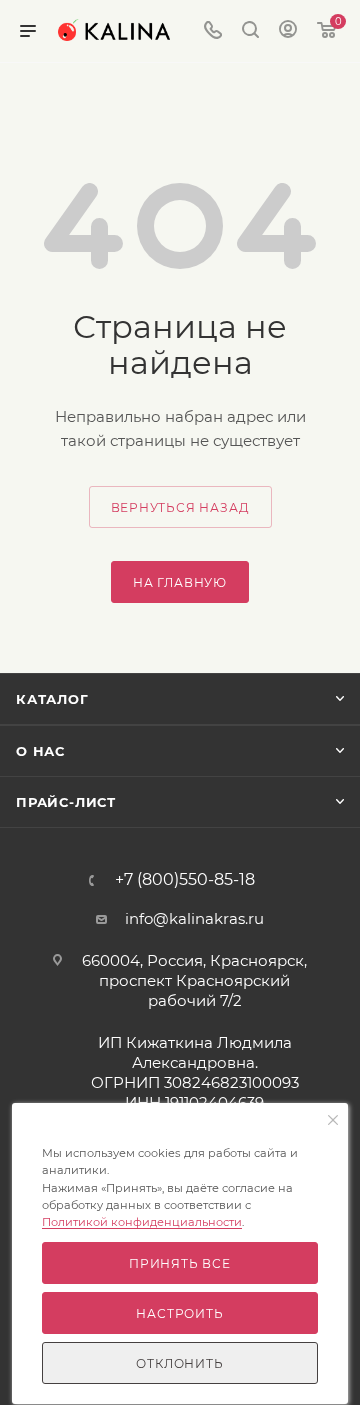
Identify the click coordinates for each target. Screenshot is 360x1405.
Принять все (180, 1263)
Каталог (52, 699)
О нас (40, 751)
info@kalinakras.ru (194, 918)
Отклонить (179, 1363)
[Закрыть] (333, 1121)
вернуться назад (180, 507)
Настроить (179, 1313)
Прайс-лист (66, 802)
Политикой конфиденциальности (142, 1222)
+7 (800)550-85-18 (185, 880)
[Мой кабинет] (288, 31)
